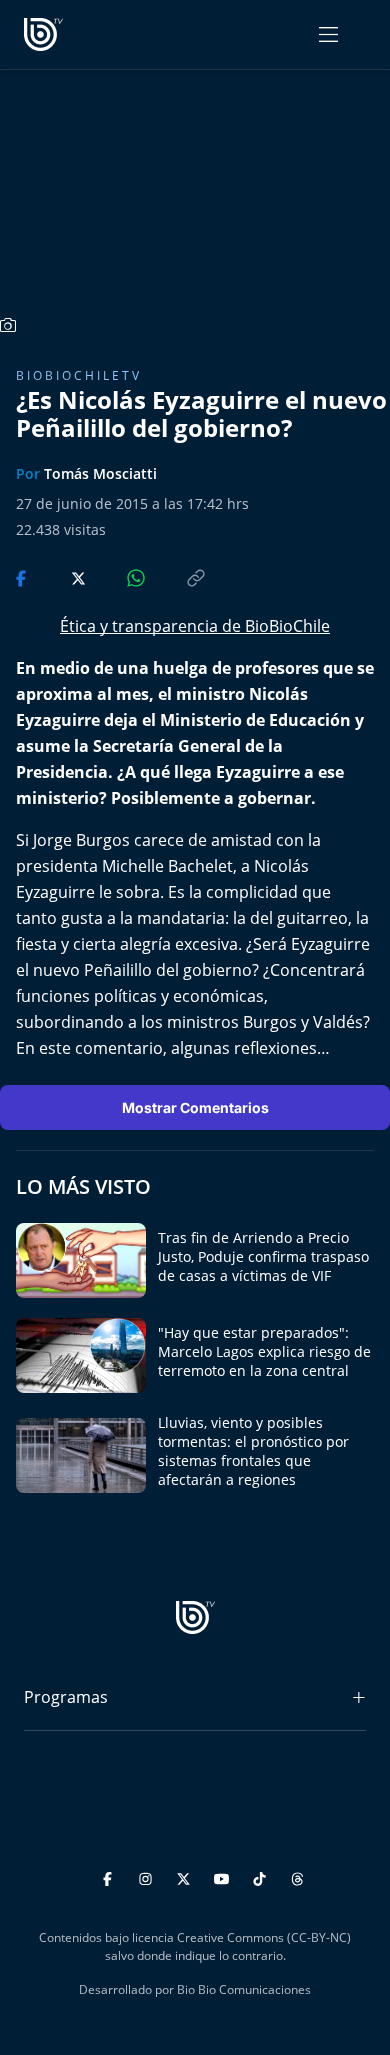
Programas (66, 1697)
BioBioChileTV (79, 375)
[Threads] (297, 1875)
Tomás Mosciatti (100, 473)
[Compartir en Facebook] (23, 576)
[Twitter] (186, 1875)
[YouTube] (224, 1875)
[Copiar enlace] (177, 576)
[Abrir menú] (328, 34)
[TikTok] (262, 1875)
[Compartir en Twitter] (59, 576)
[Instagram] (148, 1875)
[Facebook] (110, 1875)
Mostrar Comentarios (195, 1107)
